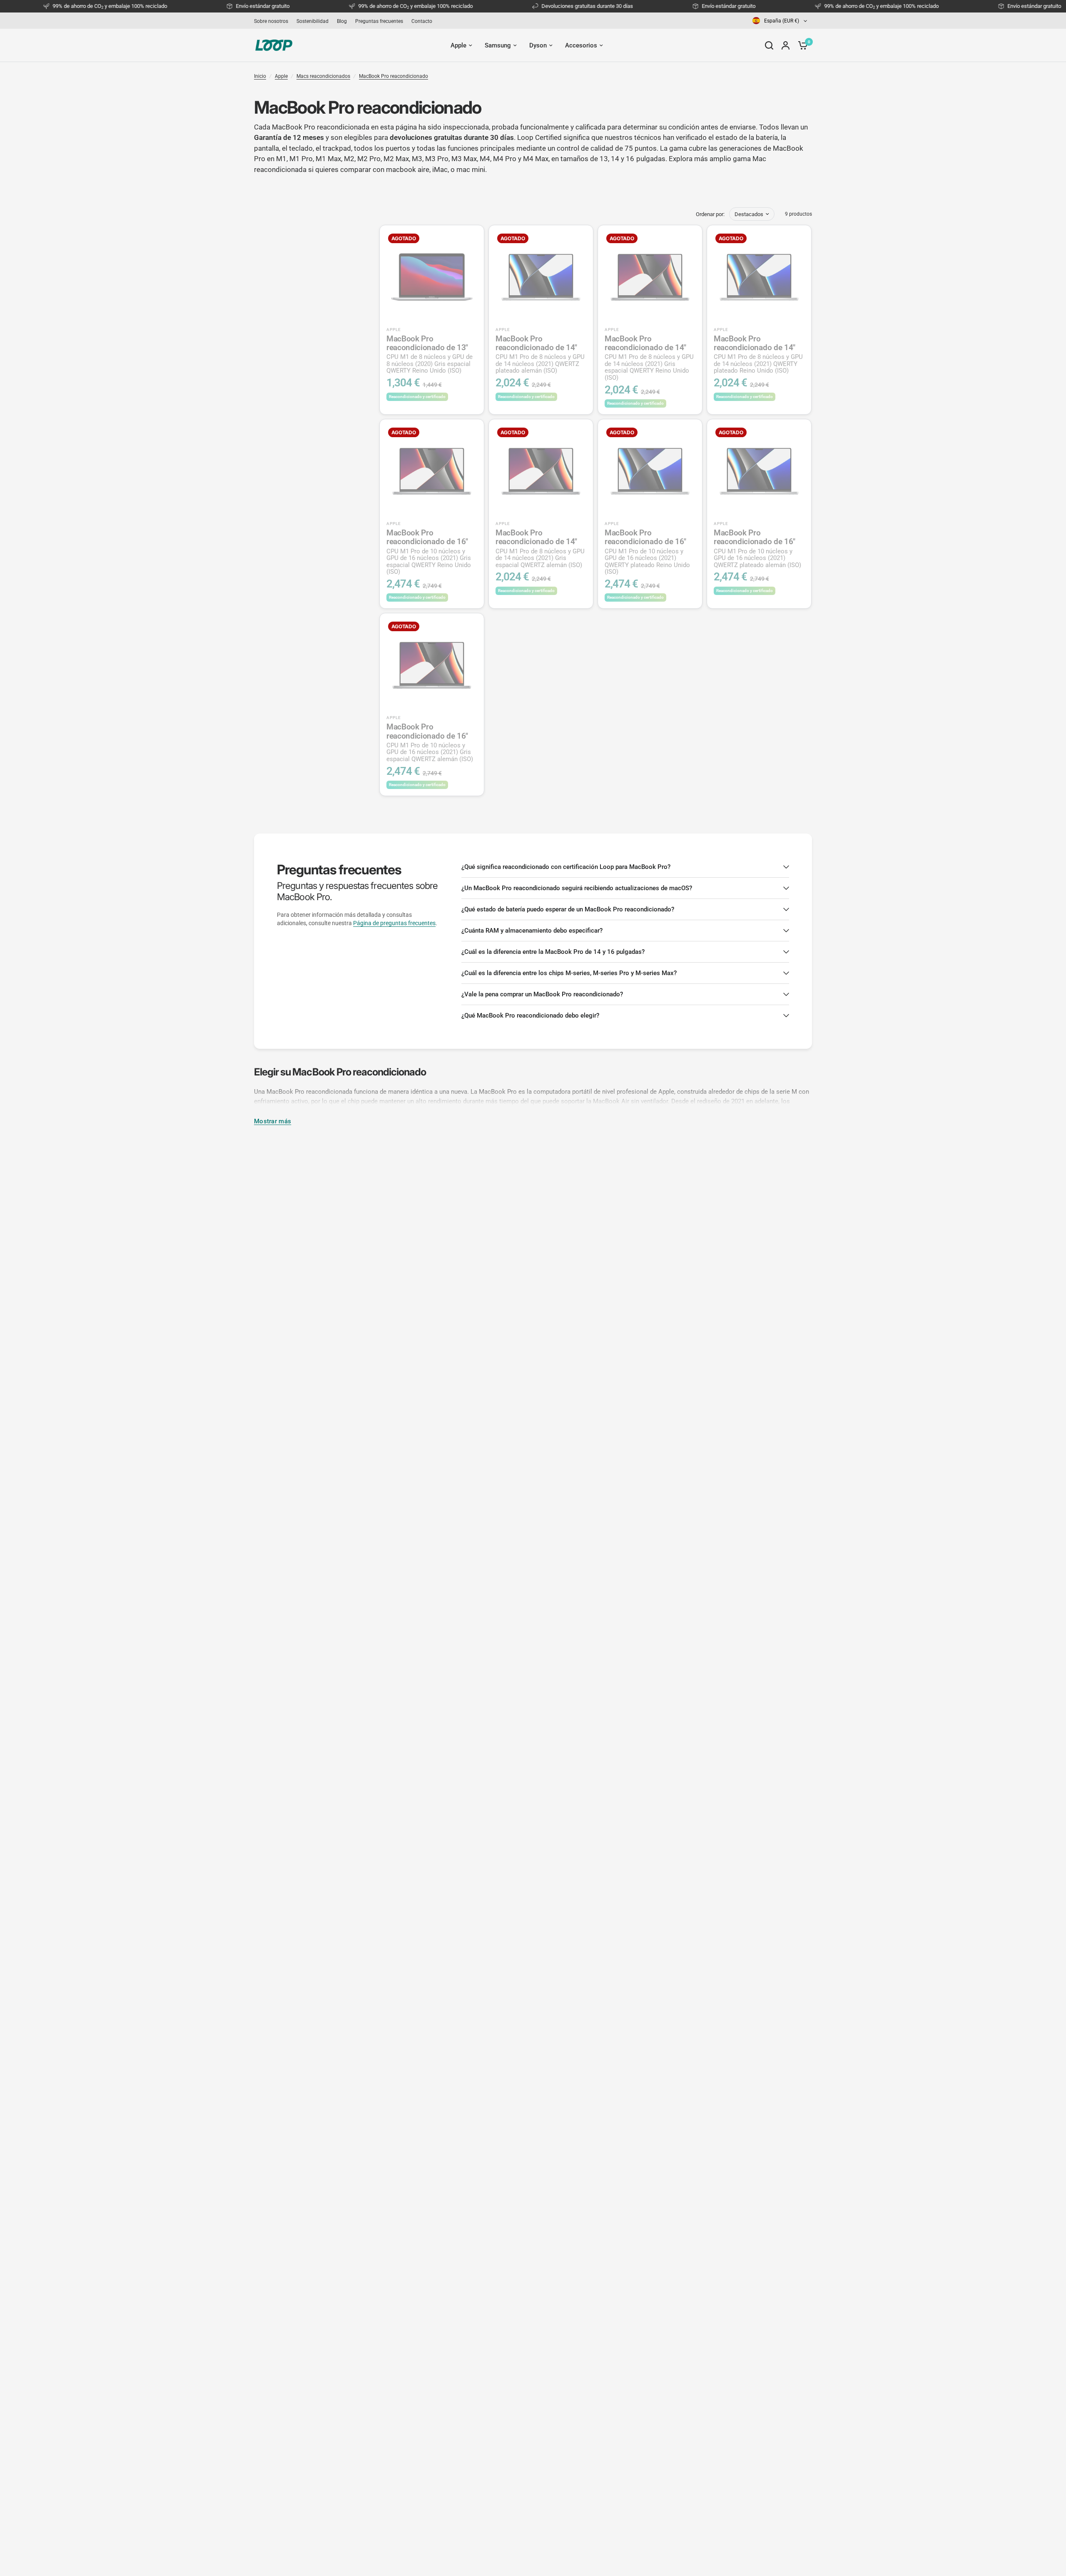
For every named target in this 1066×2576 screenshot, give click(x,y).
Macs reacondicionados (323, 76)
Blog (342, 21)
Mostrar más (273, 1121)
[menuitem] (273, 21)
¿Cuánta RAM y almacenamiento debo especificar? (532, 931)
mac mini (471, 169)
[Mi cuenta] (786, 45)
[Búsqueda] (769, 45)
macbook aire (408, 169)
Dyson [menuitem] (538, 45)
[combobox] (780, 21)
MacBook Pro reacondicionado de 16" (429, 552)
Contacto (422, 21)
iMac (440, 169)
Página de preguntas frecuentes (394, 923)
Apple (281, 76)
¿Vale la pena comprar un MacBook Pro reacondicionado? (542, 994)
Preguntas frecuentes (379, 21)
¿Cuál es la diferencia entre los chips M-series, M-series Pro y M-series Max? (569, 973)
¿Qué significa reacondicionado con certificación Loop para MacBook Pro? (566, 867)
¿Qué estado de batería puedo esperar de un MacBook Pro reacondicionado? (568, 909)
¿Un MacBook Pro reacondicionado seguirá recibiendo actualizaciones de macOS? (577, 888)
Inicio (260, 76)
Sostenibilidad (313, 21)
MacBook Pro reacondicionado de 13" (430, 354)
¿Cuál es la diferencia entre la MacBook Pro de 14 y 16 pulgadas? (553, 952)
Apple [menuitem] (458, 45)
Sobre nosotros (271, 21)
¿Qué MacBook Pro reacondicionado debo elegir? (530, 1015)
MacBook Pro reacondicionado (394, 76)
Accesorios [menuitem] (581, 45)
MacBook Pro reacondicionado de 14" (540, 354)
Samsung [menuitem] (498, 45)
